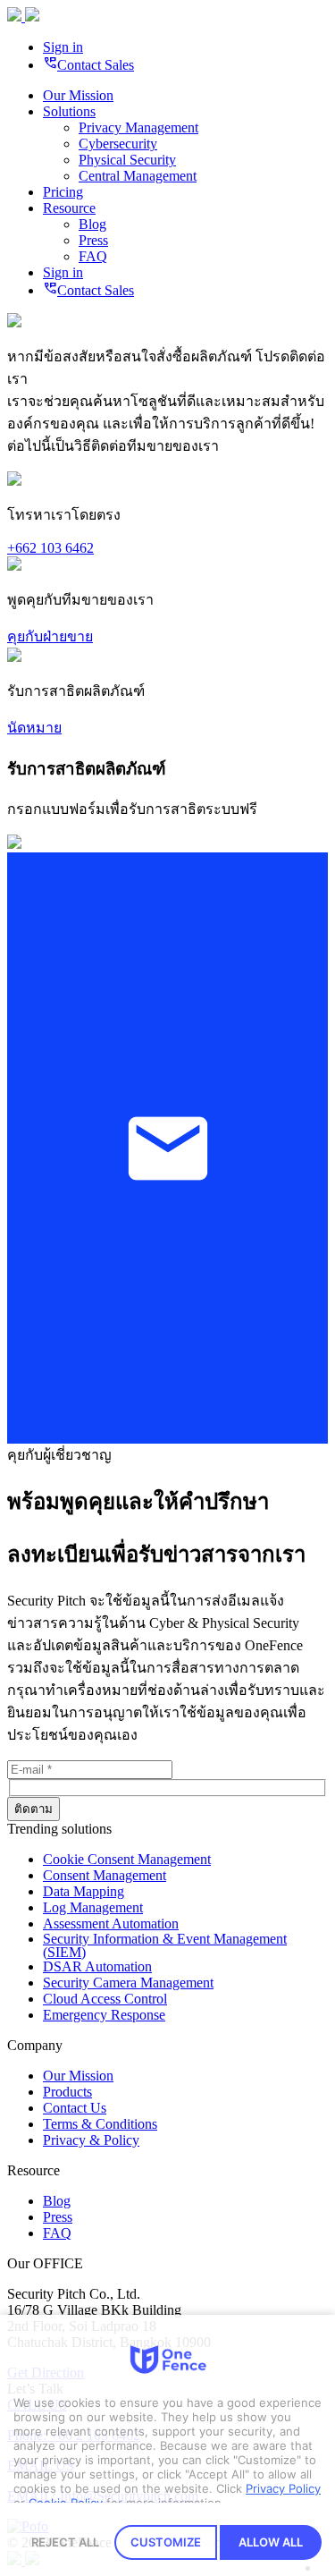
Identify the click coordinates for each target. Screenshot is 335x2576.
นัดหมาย (34, 728)
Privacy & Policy (91, 2140)
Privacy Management (138, 127)
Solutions (69, 111)
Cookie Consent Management (127, 1859)
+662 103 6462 (50, 548)
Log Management (93, 1907)
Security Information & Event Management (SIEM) (165, 1945)
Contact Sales (88, 65)
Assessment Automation (111, 1924)
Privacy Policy (283, 2488)
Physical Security (127, 160)
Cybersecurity (118, 144)
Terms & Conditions (100, 2124)
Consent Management (105, 1875)
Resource (69, 208)
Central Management (138, 176)
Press (93, 240)
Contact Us (75, 2108)
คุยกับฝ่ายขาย (50, 636)
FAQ (93, 256)
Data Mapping (84, 1891)
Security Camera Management (128, 1983)
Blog (92, 224)
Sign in (63, 47)
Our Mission (78, 95)
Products (67, 2092)
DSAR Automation (97, 1966)
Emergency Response (104, 2015)
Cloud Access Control (105, 1999)
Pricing (63, 192)
